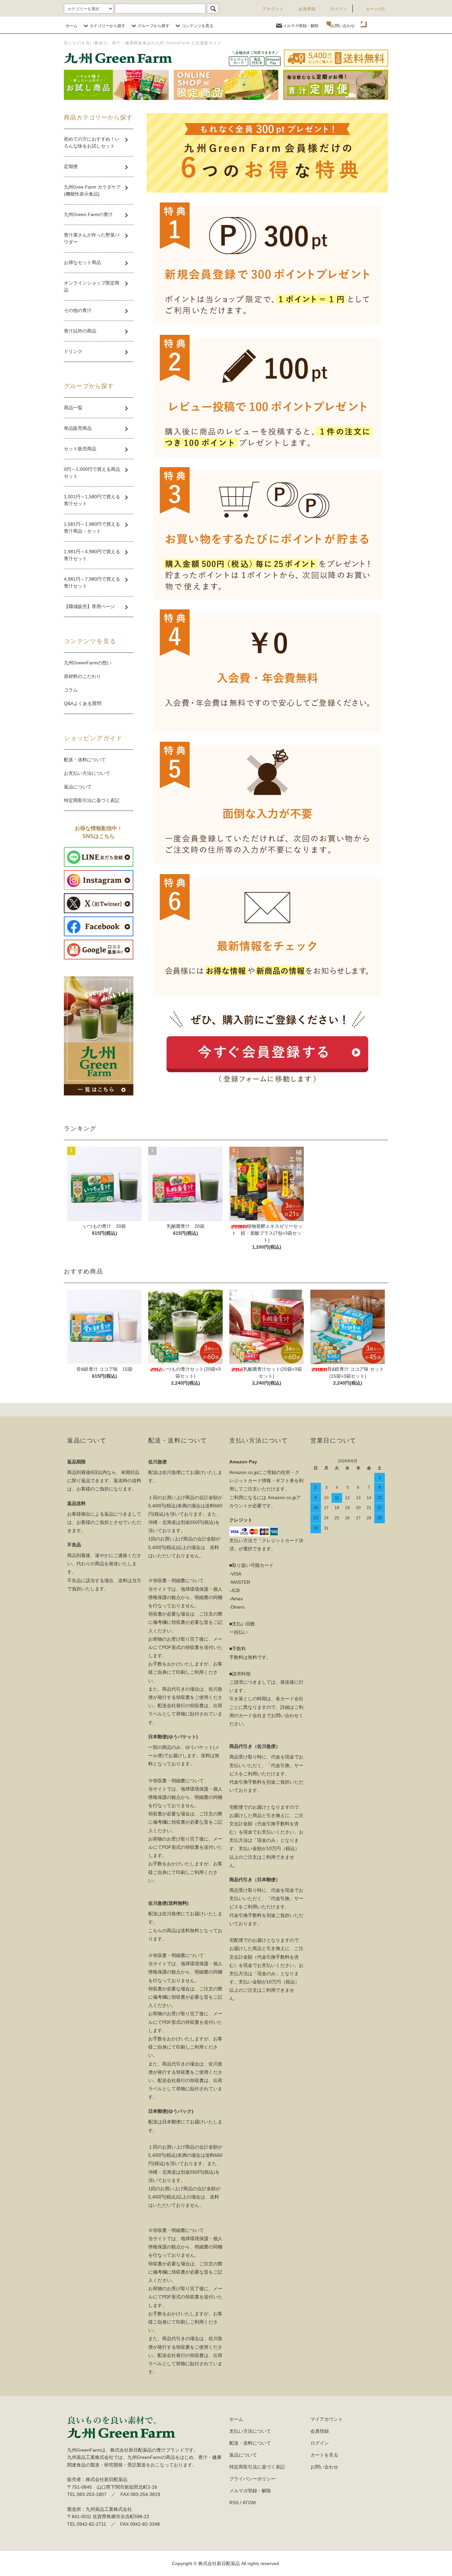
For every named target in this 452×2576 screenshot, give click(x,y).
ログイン (339, 9)
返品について (78, 787)
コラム (71, 690)
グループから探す (154, 26)
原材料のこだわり (82, 676)
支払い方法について (250, 2431)
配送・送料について (85, 760)
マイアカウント (327, 2419)
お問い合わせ (343, 26)
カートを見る (324, 2455)
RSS (234, 2503)
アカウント (273, 9)
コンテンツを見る (198, 26)
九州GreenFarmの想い (88, 663)
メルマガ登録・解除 (301, 26)
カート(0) (375, 9)
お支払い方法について (87, 773)
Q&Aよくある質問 (83, 703)
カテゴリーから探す (108, 26)
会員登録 (307, 9)
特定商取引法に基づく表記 (92, 800)
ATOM (249, 2503)
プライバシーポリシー (252, 2479)
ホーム (71, 26)
